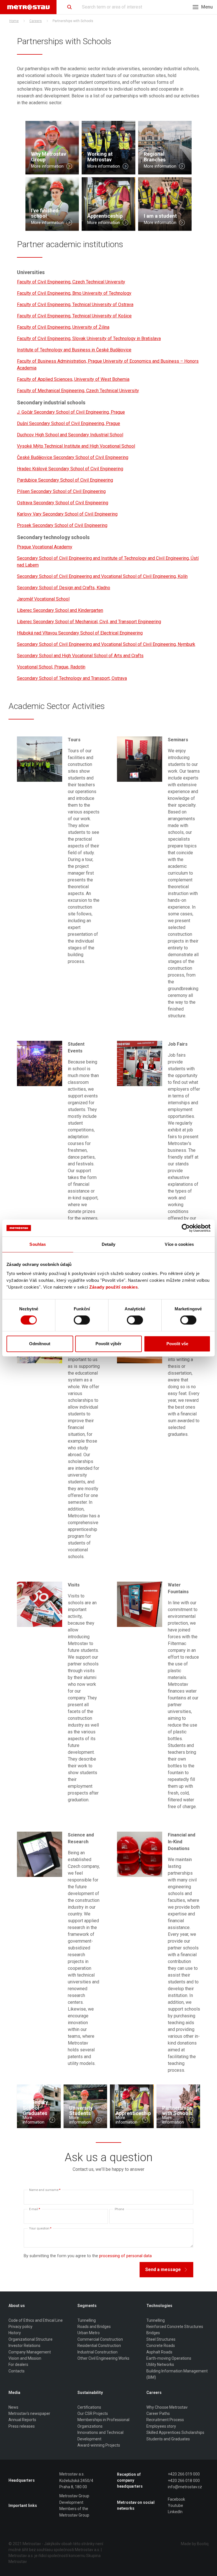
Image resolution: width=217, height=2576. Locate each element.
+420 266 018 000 (184, 2481)
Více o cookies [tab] (179, 1244)
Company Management (30, 2352)
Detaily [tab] (109, 1244)
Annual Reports (22, 2420)
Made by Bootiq (195, 2544)
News (13, 2407)
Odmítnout (40, 1344)
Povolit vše (177, 1344)
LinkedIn (175, 2512)
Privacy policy (20, 2327)
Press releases (22, 2426)
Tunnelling (87, 2320)
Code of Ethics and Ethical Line (36, 2320)
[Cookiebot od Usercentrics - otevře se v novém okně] (186, 1228)
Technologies (159, 2306)
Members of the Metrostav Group (74, 2512)
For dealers (18, 2364)
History (15, 2333)
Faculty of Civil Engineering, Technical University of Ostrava (75, 305)
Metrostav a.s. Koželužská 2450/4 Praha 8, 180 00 (76, 2480)
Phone (119, 2209)
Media (14, 2393)
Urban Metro (89, 2333)
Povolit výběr (108, 1344)
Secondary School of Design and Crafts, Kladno (64, 588)
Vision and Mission (25, 2358)
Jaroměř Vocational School (43, 599)
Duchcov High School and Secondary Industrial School (70, 435)
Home (14, 21)
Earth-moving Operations (169, 2358)
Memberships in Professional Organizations (103, 2423)
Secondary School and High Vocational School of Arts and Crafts (80, 656)
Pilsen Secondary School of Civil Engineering (61, 491)
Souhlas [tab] (38, 1244)
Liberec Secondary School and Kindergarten (60, 610)
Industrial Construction (97, 2352)
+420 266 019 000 (184, 2474)
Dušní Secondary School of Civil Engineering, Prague (69, 423)
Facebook (176, 2499)
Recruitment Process (165, 2420)
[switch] (82, 1320)
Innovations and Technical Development (100, 2436)
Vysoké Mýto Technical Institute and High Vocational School (76, 446)
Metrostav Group (74, 2496)
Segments (87, 2306)
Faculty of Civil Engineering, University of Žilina (63, 327)
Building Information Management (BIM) (177, 2374)
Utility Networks (160, 2364)
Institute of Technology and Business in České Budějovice (74, 350)
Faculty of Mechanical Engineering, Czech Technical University (78, 391)
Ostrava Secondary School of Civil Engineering (63, 503)
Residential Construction (99, 2346)
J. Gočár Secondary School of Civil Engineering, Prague (71, 412)
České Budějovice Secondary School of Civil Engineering (73, 457)
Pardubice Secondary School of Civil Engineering (65, 480)
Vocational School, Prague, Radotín (51, 667)
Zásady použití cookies (113, 1287)
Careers (36, 21)
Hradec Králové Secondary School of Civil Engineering (70, 469)
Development (71, 2502)
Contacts (17, 2371)
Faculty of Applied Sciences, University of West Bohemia (73, 379)
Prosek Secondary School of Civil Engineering (62, 525)
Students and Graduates (168, 2439)
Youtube (175, 2505)
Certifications (89, 2407)
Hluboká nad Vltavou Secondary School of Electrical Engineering (80, 633)
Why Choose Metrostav (167, 2407)
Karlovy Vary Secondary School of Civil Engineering (67, 514)
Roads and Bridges (94, 2327)
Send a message (163, 2270)
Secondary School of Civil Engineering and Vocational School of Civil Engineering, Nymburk (106, 644)
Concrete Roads (161, 2346)
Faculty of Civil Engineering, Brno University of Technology (74, 293)
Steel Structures (161, 2339)
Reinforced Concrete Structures (175, 2327)
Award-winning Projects (99, 2445)
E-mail (35, 2209)
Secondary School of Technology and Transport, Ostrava (72, 678)
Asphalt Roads (159, 2352)
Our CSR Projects (93, 2413)
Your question (40, 2228)
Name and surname (45, 2190)
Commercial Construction (100, 2339)
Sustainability (90, 2393)
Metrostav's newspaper (29, 2413)
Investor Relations (24, 2346)
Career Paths (158, 2413)
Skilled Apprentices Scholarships (175, 2432)
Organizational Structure (31, 2339)
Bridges (153, 2333)
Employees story (161, 2426)
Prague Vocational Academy (45, 547)
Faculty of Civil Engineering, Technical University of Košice (74, 316)
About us (17, 2306)
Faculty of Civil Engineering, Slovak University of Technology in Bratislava (89, 338)
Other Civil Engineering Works (103, 2358)
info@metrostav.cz (185, 2487)
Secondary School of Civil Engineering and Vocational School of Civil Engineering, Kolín (102, 576)
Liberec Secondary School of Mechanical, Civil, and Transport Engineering (89, 622)
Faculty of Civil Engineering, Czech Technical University (71, 282)
